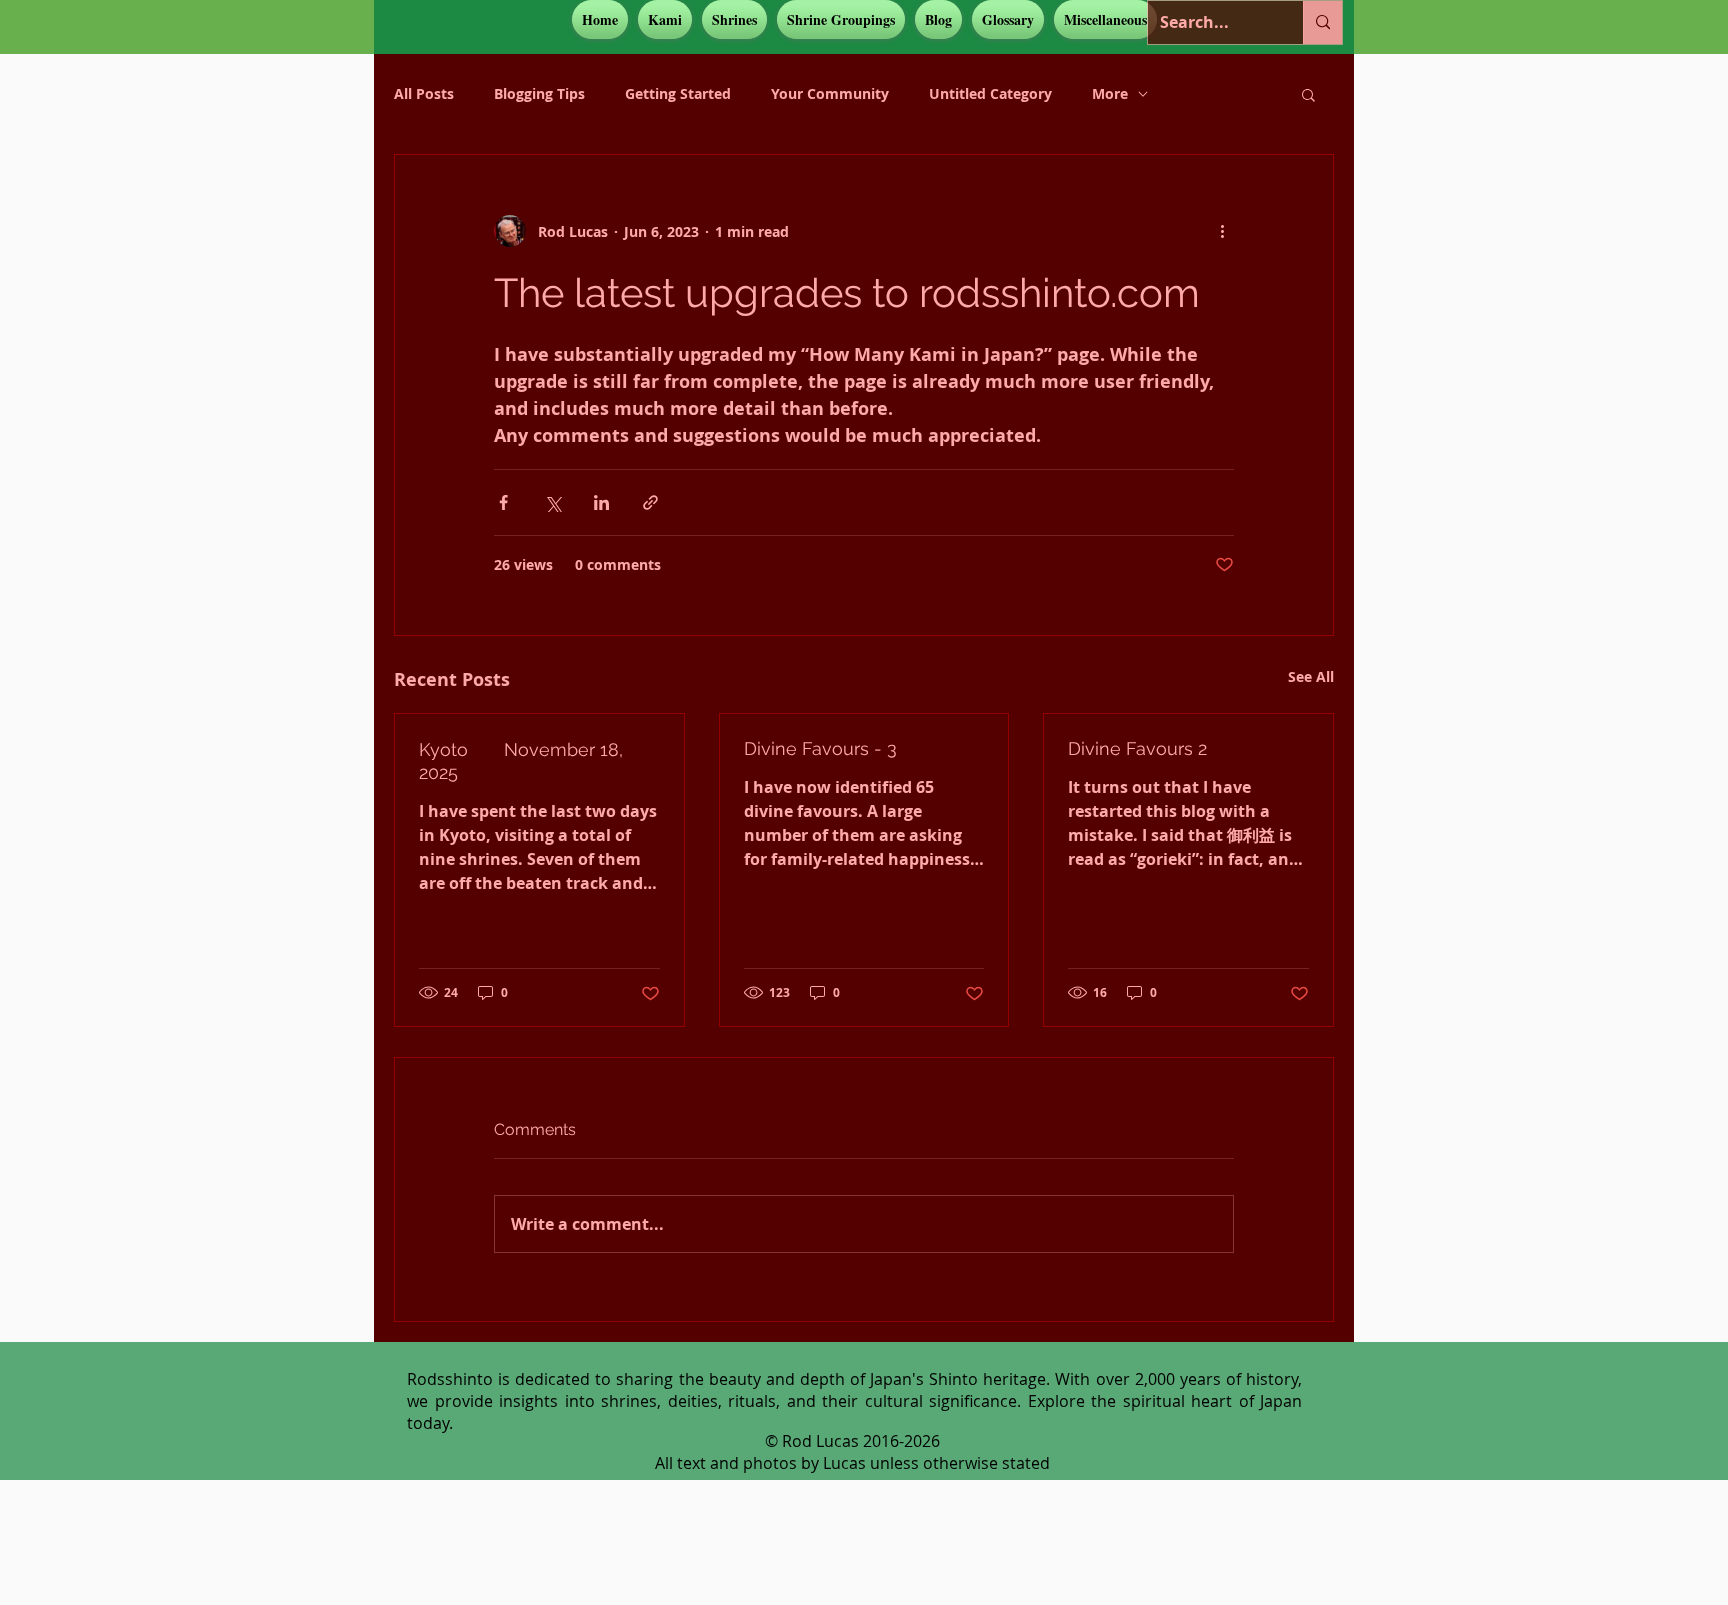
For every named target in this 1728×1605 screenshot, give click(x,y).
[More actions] (1222, 231)
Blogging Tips (539, 93)
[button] (665, 19)
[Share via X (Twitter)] (552, 502)
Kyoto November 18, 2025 (521, 761)
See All (1311, 676)
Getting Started (678, 93)
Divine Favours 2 (1137, 748)
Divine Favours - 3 (820, 748)
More (1110, 93)
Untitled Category (990, 93)
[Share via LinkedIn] (601, 502)
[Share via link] (650, 502)
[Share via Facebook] (503, 502)
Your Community (830, 93)
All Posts (424, 93)
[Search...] (1322, 22)
